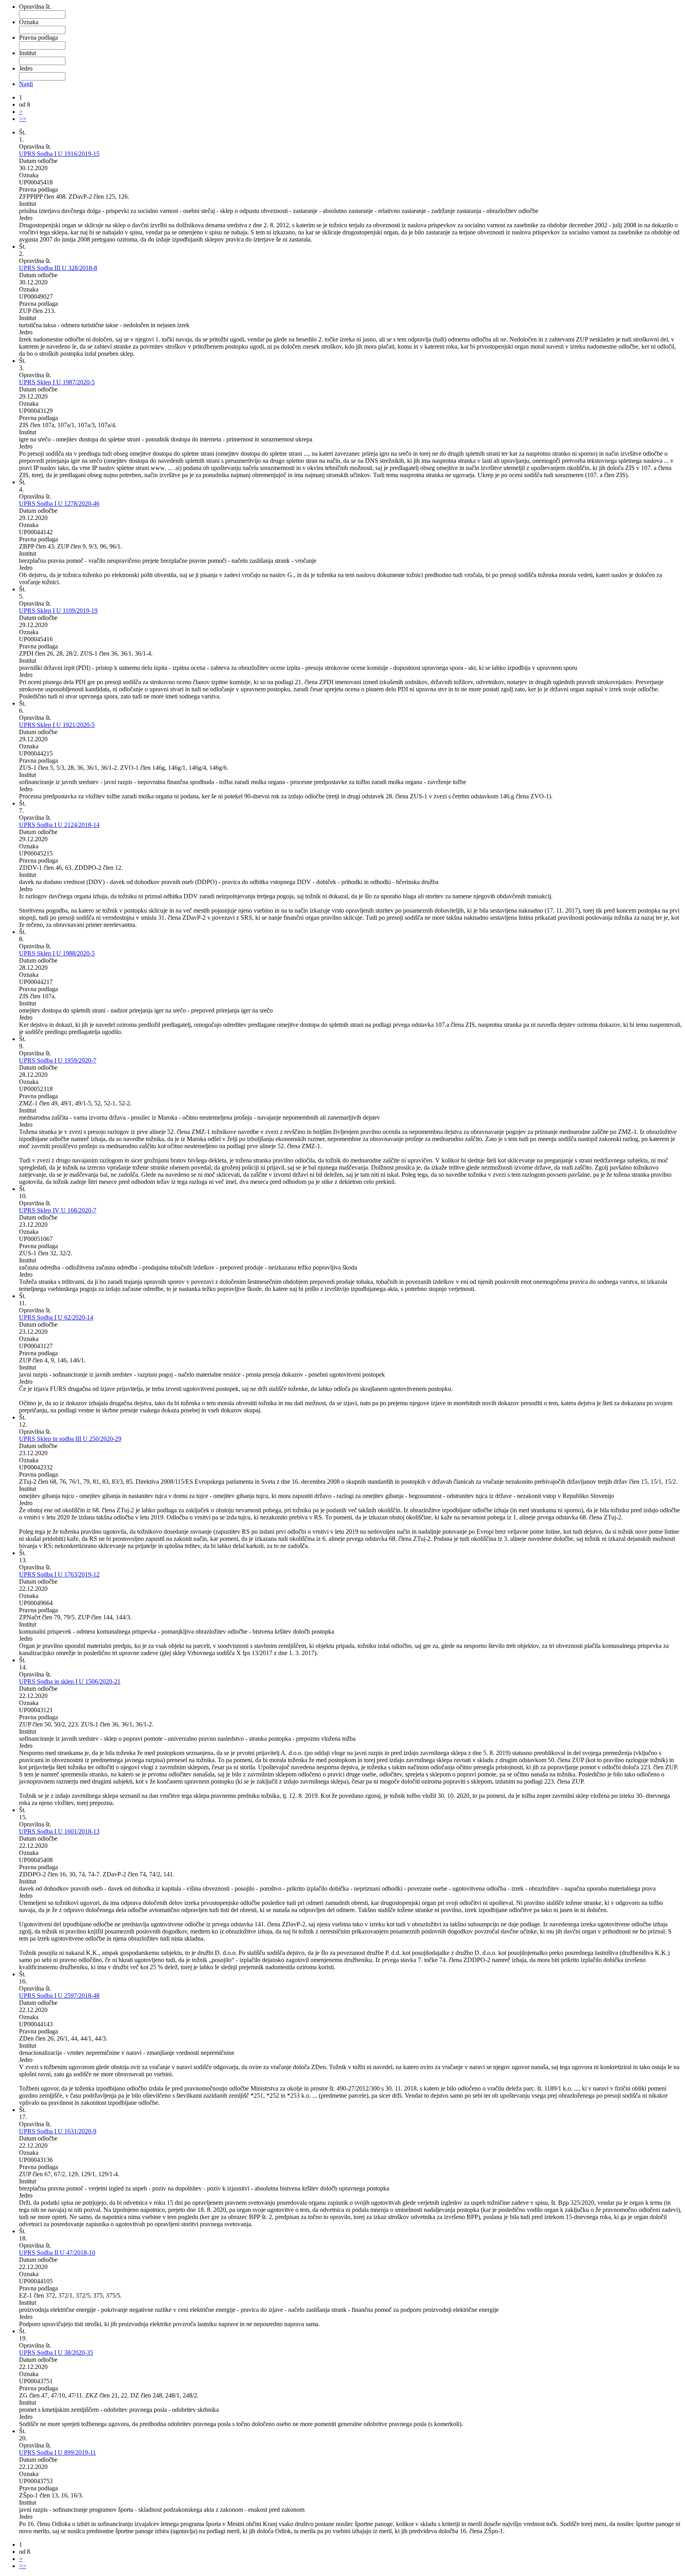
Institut (28, 53)
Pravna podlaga (38, 37)
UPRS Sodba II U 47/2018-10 (57, 2253)
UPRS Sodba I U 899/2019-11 (57, 2452)
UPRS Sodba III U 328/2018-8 (58, 268)
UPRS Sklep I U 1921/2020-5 (57, 725)
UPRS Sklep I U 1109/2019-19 (58, 611)
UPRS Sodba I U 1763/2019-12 (59, 1574)
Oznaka (29, 22)
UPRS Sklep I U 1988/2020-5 (57, 953)
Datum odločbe (38, 161)
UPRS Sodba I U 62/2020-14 (56, 1317)
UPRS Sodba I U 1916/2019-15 (59, 154)
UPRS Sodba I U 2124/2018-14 (59, 825)
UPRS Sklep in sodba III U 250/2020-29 (70, 1439)
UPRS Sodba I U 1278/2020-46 (59, 503)
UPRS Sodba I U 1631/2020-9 (58, 2131)
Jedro (26, 68)
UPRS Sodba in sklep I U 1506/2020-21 (70, 1681)
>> (23, 119)
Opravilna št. (35, 7)
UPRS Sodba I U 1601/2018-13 (59, 1831)
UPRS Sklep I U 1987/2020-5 (57, 382)
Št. (22, 132)
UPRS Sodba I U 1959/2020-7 (58, 1060)
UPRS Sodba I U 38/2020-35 (56, 2353)
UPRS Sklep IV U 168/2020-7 (58, 1210)
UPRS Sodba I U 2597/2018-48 (59, 1996)
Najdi (26, 84)
